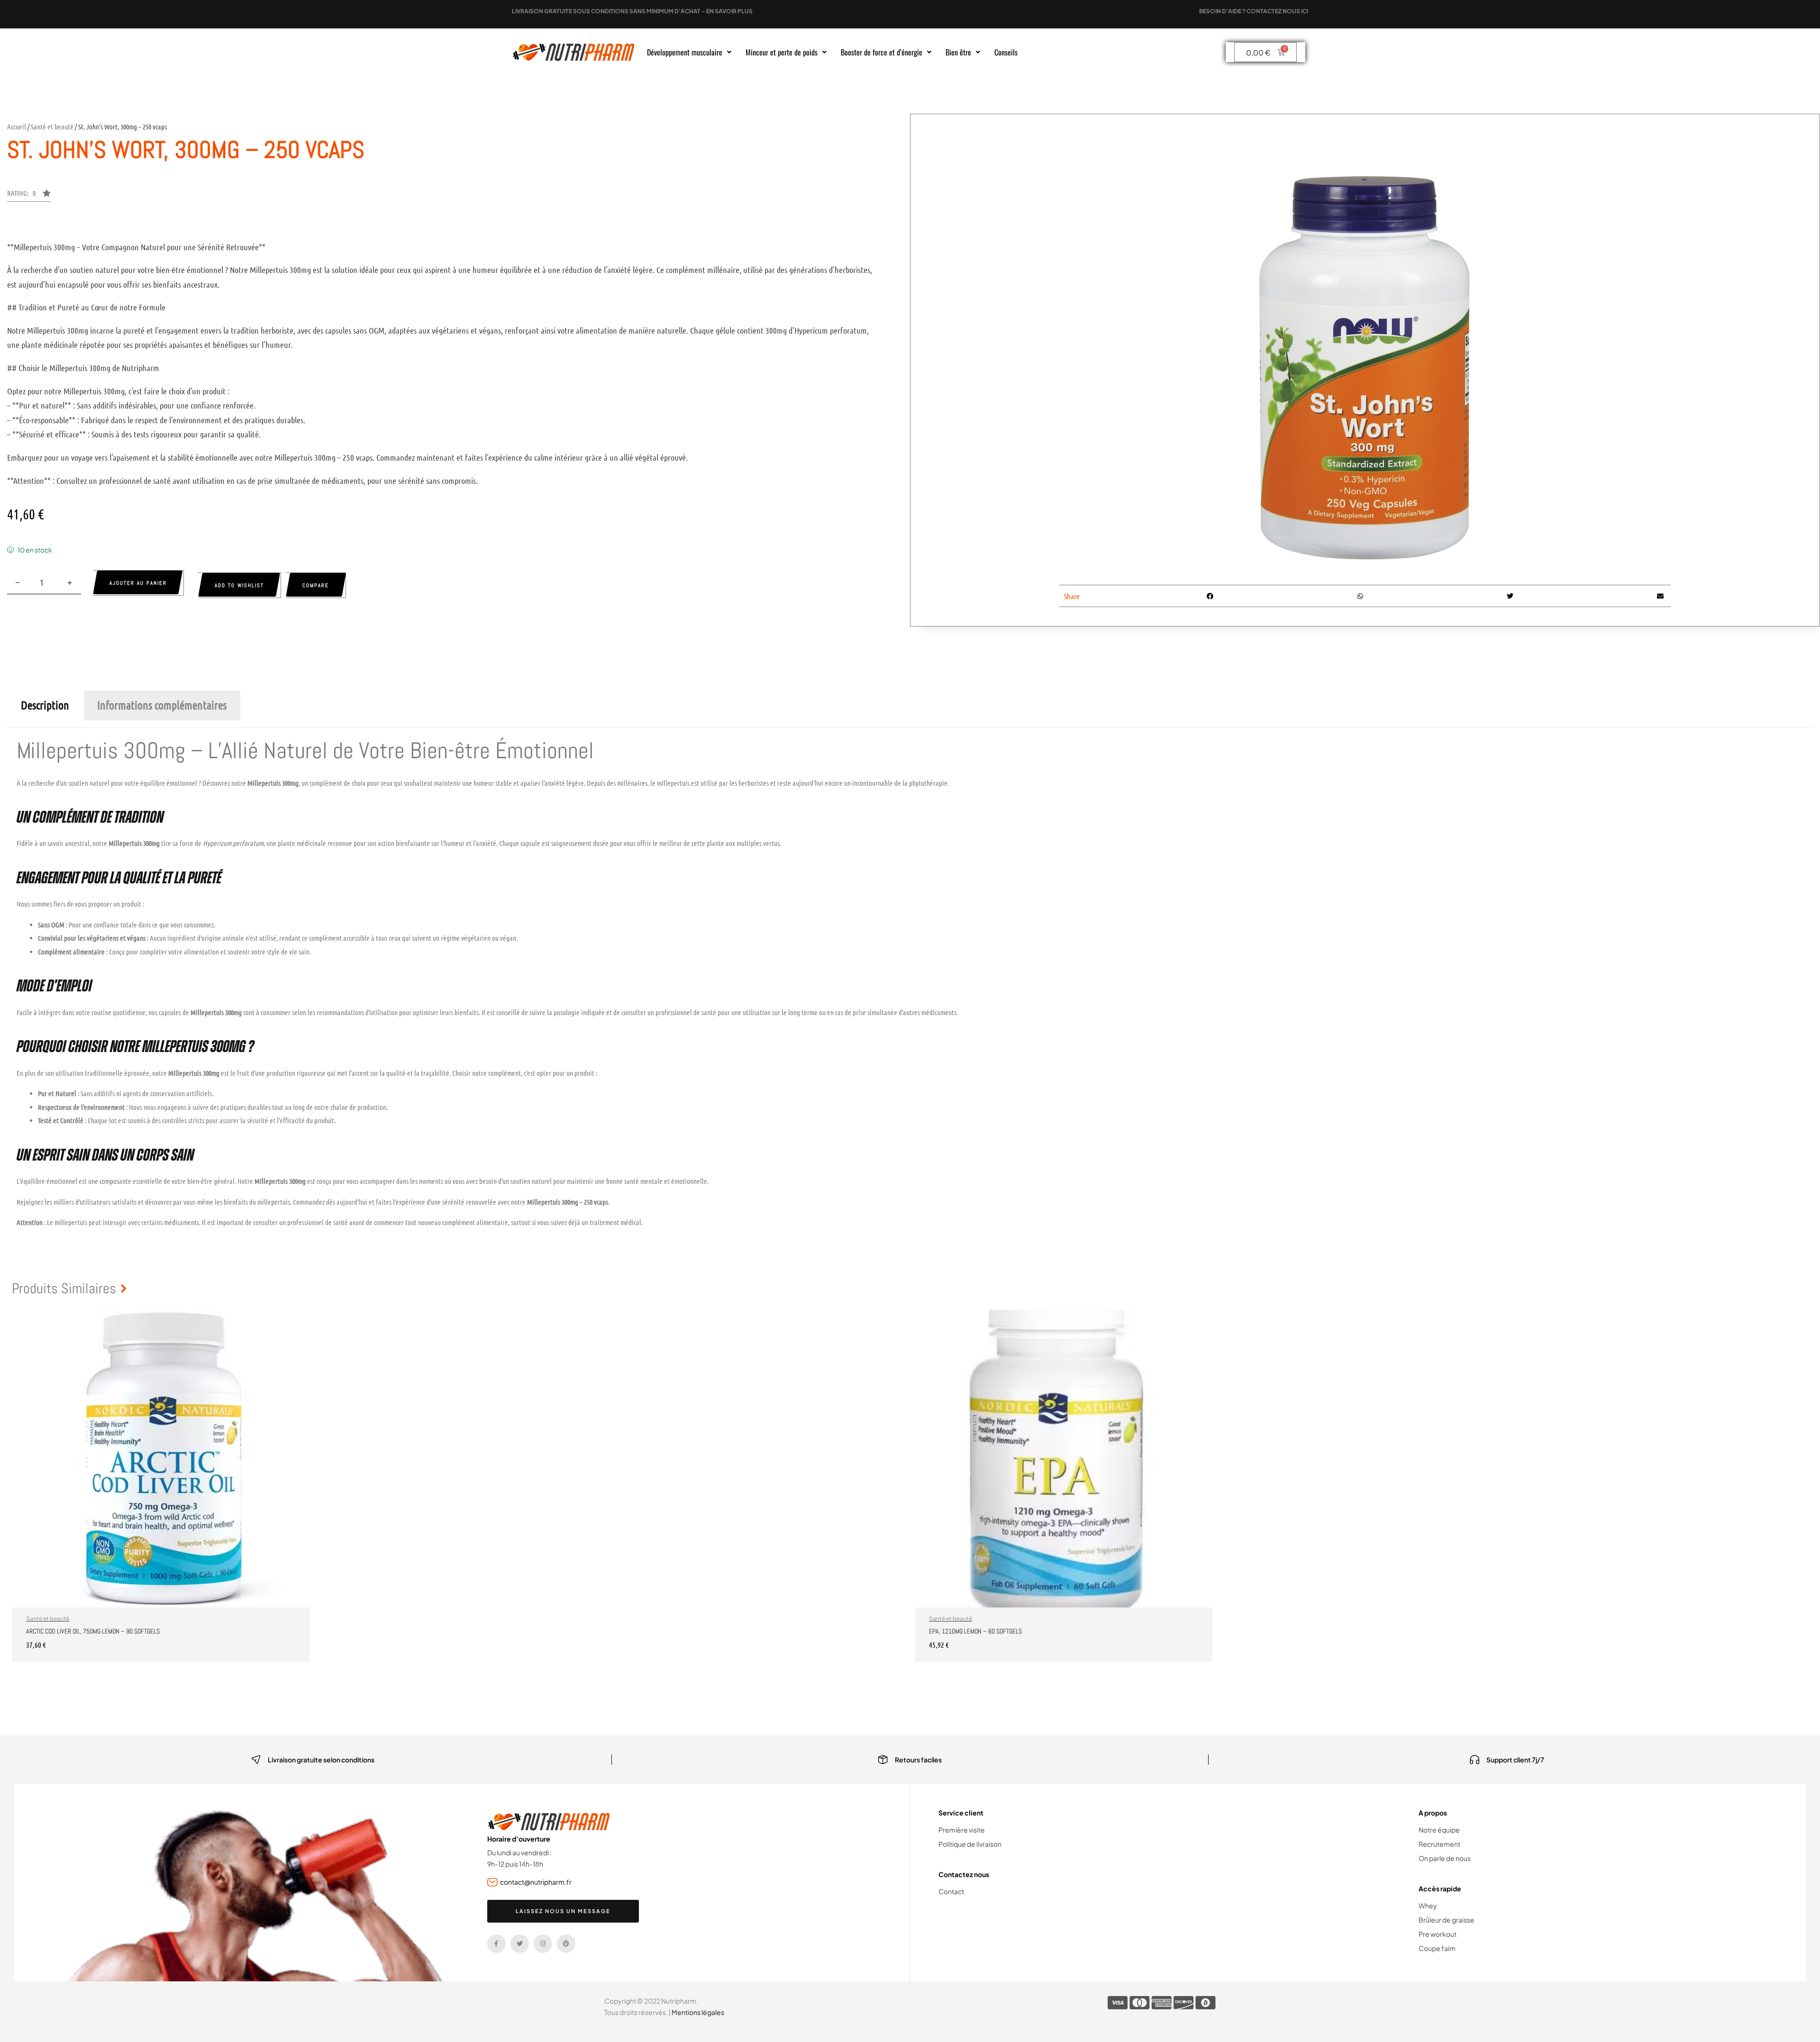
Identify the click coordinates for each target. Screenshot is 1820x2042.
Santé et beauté (52, 127)
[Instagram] (543, 1944)
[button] (689, 52)
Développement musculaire (685, 52)
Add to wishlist (239, 585)
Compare (316, 585)
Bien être (958, 52)
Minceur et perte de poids (782, 52)
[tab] (45, 705)
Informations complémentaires (162, 705)
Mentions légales (698, 2012)
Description (45, 705)
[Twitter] (520, 1944)
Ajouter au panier (138, 583)
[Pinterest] (566, 1944)
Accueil (17, 127)
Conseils (1006, 52)
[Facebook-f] (496, 1944)
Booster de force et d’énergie (882, 52)
